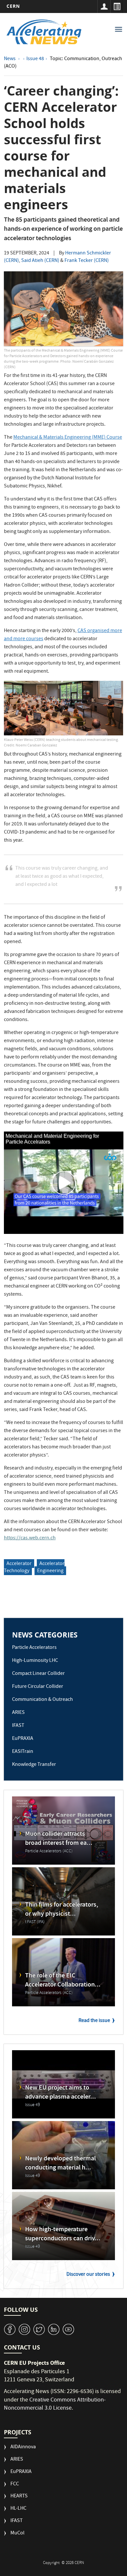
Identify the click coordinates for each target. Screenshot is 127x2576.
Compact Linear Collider (38, 1674)
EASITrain (23, 1752)
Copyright (52, 2563)
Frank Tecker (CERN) (87, 261)
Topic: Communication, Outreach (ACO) (63, 63)
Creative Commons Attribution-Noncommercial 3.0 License (55, 2405)
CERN (13, 6)
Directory (117, 6)
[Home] (44, 32)
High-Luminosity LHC (35, 1661)
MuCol (17, 2534)
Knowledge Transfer (34, 1765)
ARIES (18, 1713)
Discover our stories (88, 2275)
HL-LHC (18, 2509)
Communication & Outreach (42, 1700)
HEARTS (19, 2497)
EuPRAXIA (23, 1739)
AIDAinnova (23, 2447)
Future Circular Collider (38, 1687)
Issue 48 (35, 59)
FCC (15, 2485)
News (10, 59)
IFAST (18, 1726)
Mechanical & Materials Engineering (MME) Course (68, 438)
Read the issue (94, 2021)
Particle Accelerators (34, 1648)
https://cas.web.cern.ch (30, 1538)
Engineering (50, 1571)
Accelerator (19, 1564)
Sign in (104, 6)
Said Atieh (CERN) (40, 261)
